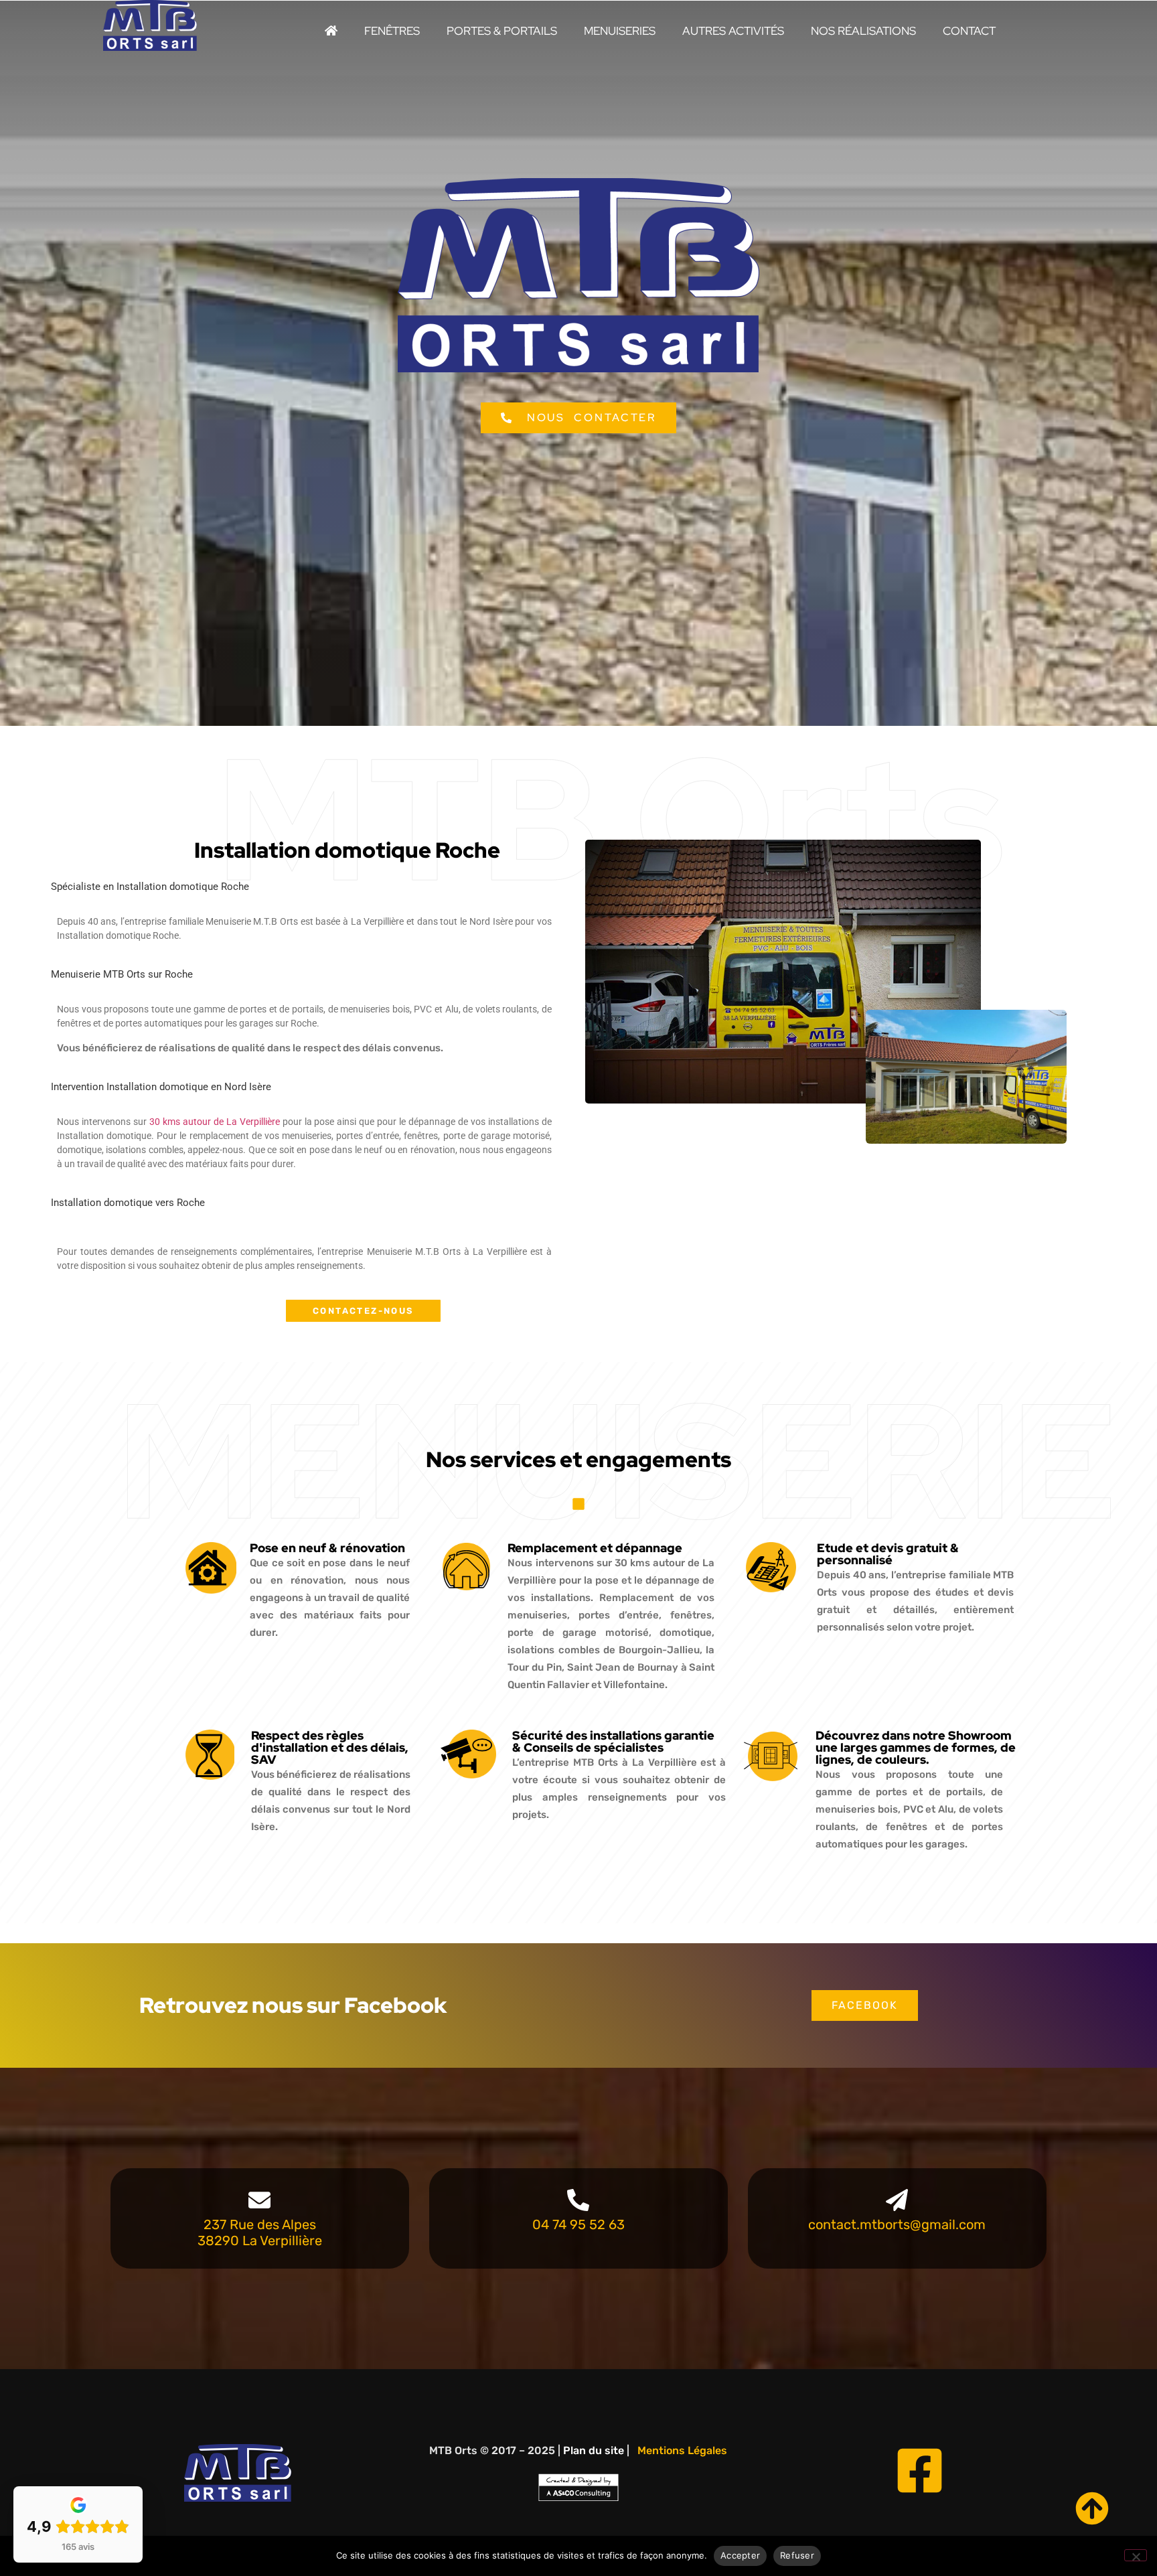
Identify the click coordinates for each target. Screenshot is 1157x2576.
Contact (969, 31)
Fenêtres (392, 31)
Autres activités (733, 31)
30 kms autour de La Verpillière (215, 1122)
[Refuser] (1136, 2555)
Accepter (740, 2555)
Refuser (797, 2555)
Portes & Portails (502, 31)
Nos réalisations (863, 31)
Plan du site (594, 2450)
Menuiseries (620, 31)
